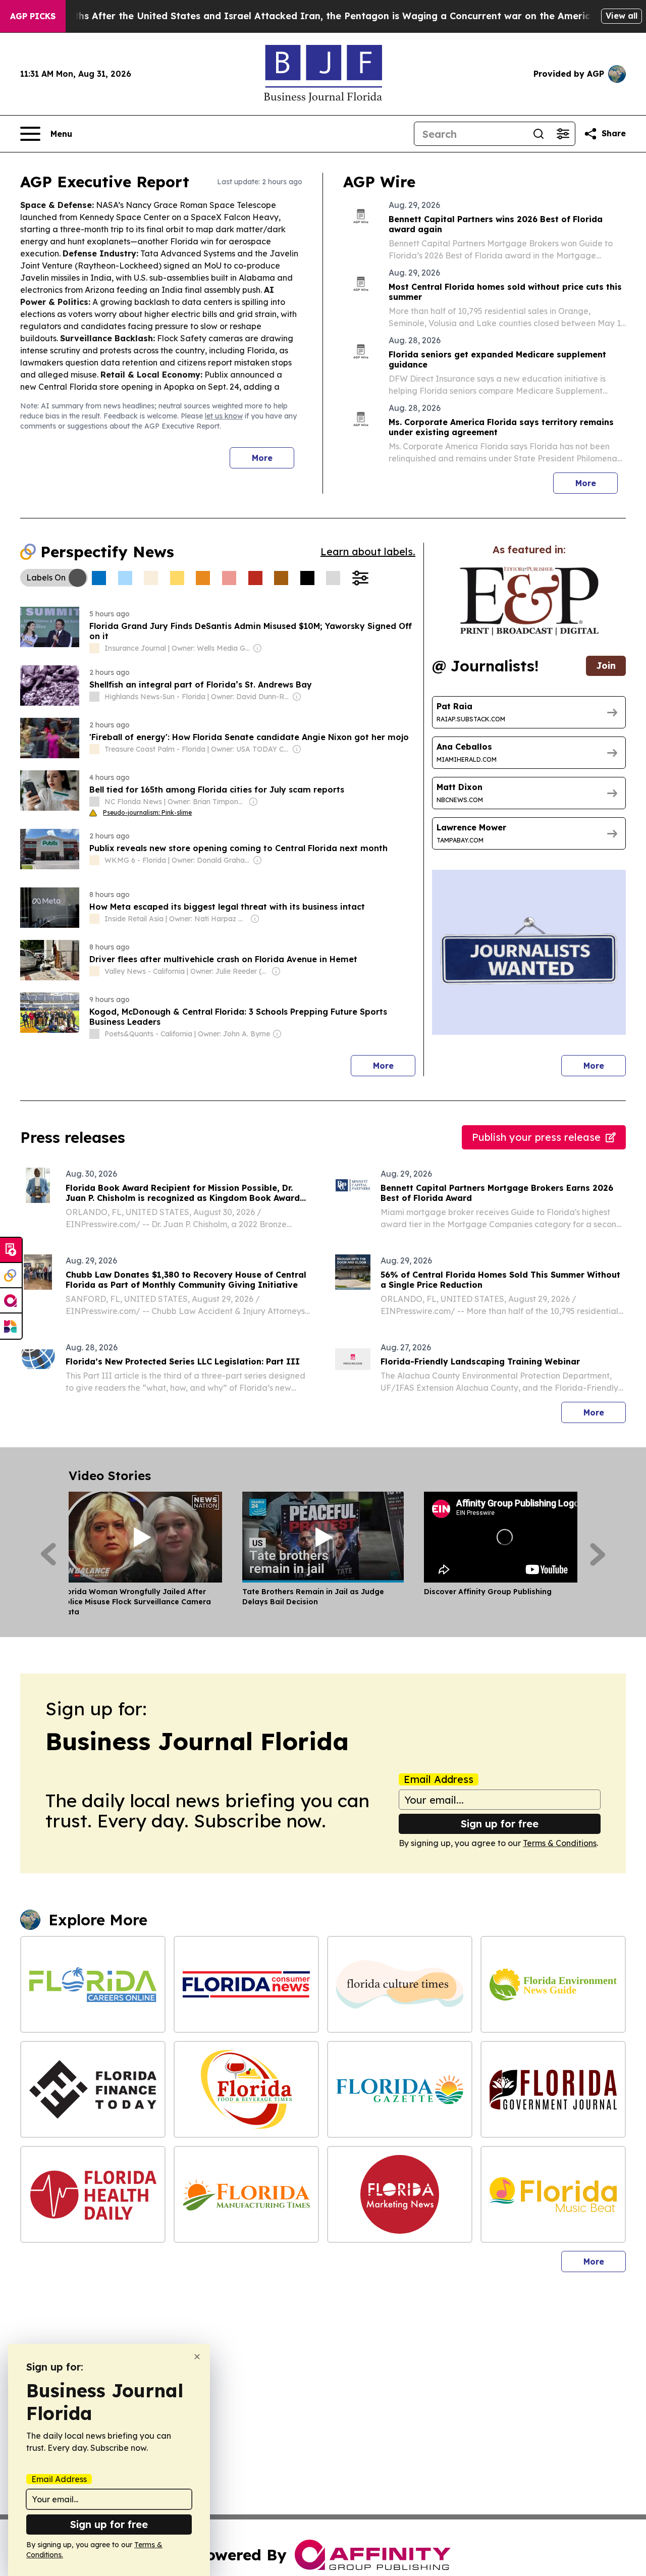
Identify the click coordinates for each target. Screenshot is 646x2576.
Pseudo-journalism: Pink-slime (147, 812)
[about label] (94, 648)
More (262, 458)
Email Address (439, 1779)
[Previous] (48, 1554)
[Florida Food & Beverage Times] (246, 2089)
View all (622, 16)
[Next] (598, 1554)
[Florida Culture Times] (400, 1984)
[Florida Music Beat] (553, 2194)
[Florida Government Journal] (553, 2089)
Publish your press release (536, 1137)
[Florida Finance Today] (93, 2089)
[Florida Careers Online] (93, 1984)
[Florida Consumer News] (246, 1984)
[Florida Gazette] (400, 2089)
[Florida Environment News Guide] (553, 1984)
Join (606, 666)
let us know (224, 416)
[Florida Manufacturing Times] (246, 2194)
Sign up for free (500, 1824)
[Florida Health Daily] (93, 2194)
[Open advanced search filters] (563, 134)
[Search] (539, 134)
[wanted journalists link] (529, 601)
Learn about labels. (368, 551)
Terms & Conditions (560, 1843)
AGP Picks (33, 16)
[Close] (197, 2357)
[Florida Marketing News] (400, 2194)
